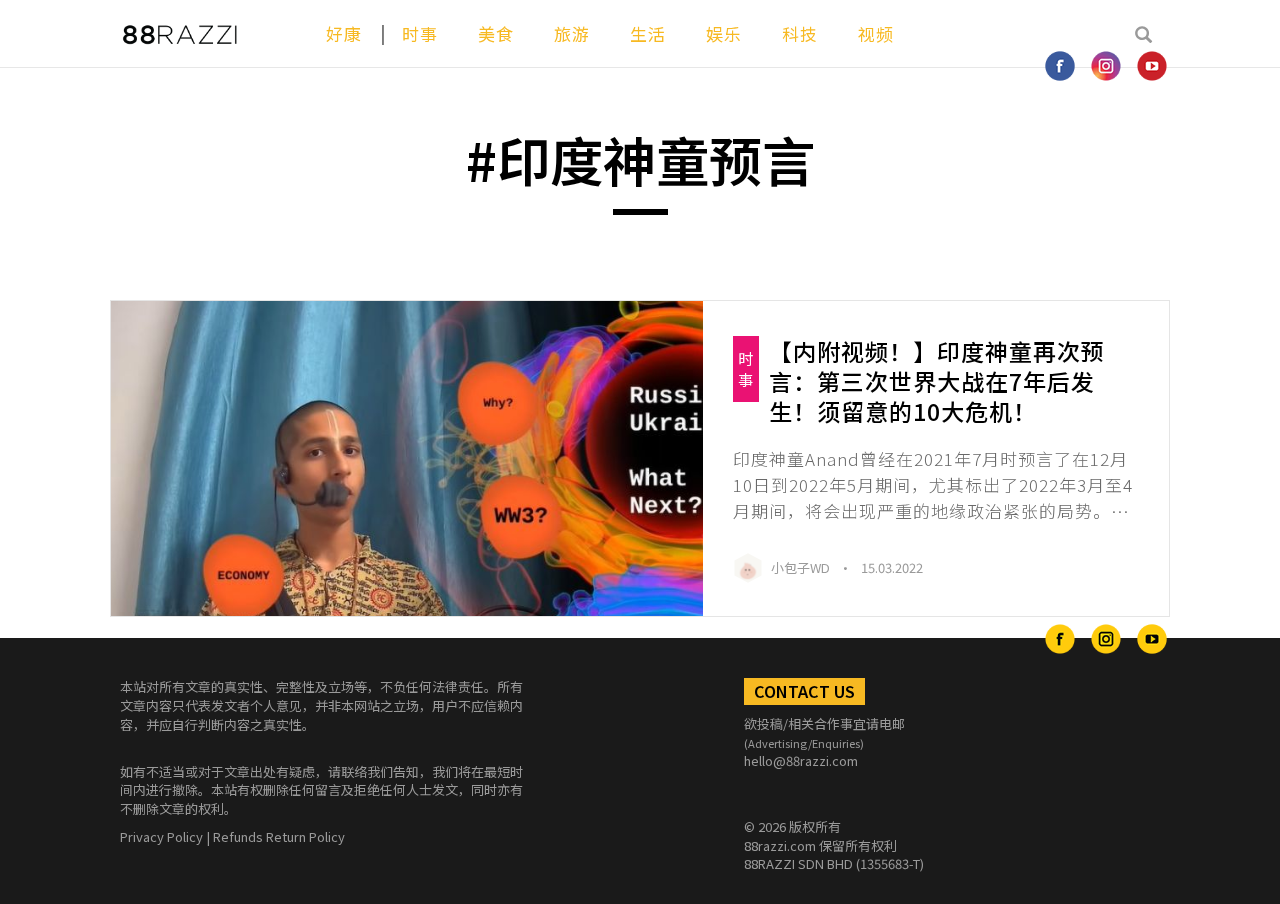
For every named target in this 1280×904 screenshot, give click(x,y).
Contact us (804, 691)
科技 (800, 33)
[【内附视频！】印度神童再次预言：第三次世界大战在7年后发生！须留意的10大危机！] (407, 459)
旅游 (572, 33)
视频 (876, 33)
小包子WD (802, 567)
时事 (420, 33)
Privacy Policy (161, 836)
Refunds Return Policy (279, 836)
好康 (344, 33)
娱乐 (724, 33)
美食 (496, 33)
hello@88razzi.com (801, 760)
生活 (648, 33)
